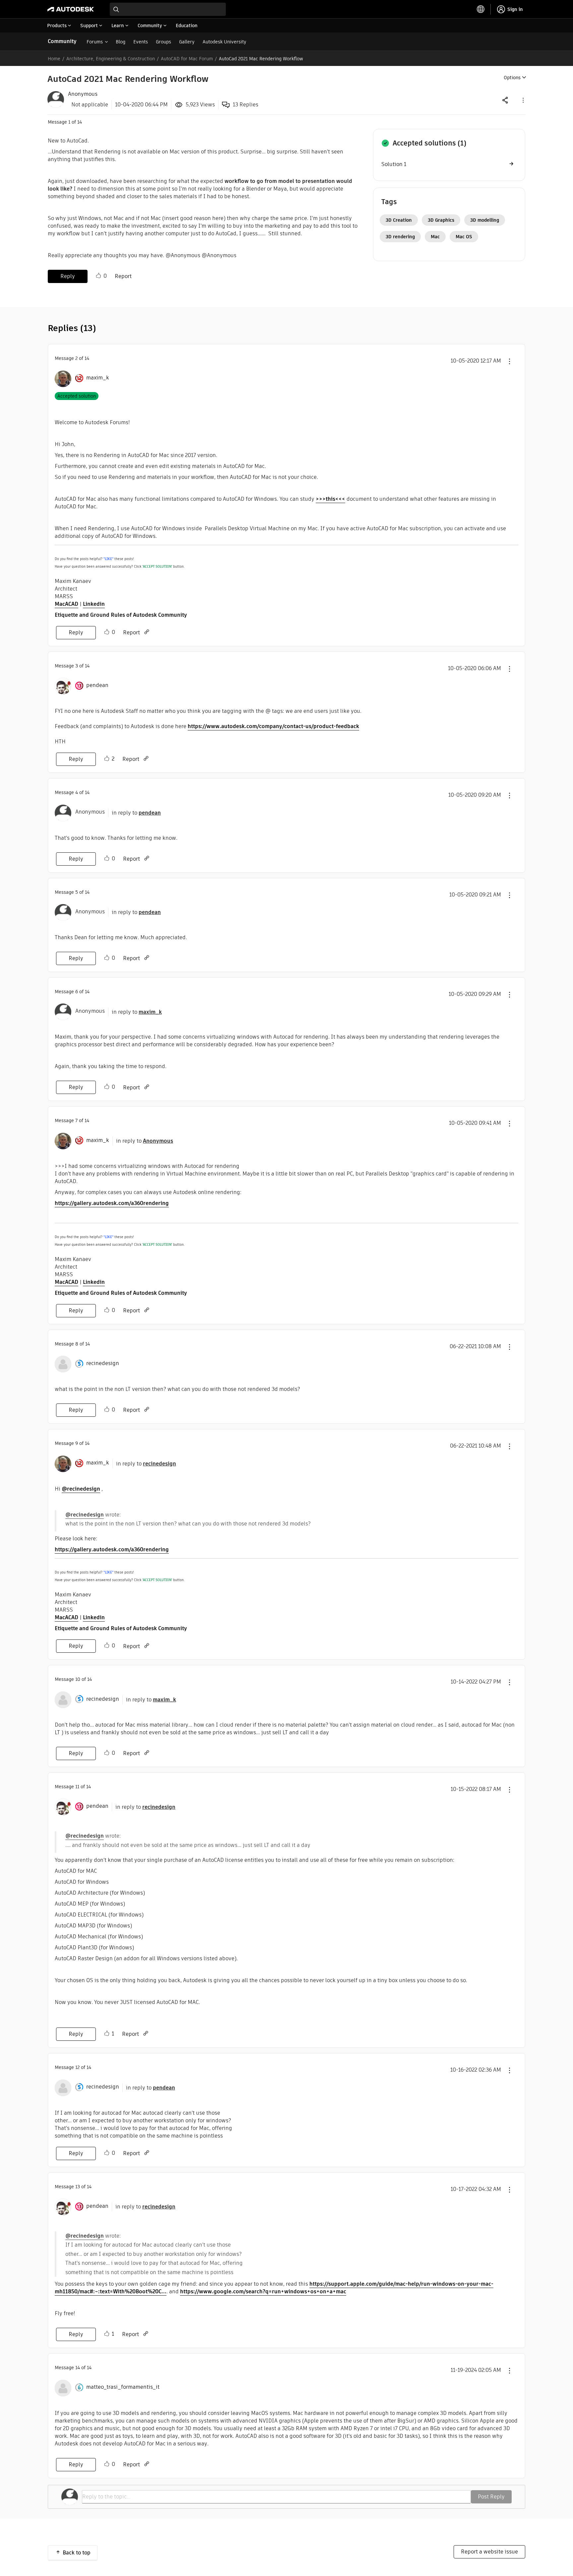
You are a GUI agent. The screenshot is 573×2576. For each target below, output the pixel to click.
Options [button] (512, 78)
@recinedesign (81, 1489)
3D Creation (399, 220)
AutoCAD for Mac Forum (187, 59)
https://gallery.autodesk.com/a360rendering (112, 1203)
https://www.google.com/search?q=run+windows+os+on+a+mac (263, 2291)
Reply (68, 276)
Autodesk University (224, 42)
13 (78, 2187)
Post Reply (491, 2497)
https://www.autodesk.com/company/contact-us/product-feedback (273, 726)
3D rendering (400, 237)
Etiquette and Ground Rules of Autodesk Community (121, 615)
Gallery (187, 42)
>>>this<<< (330, 499)
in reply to (136, 813)
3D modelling (485, 220)
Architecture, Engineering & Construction (111, 59)
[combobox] (168, 9)
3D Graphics (441, 220)
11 (77, 1787)
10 (78, 1679)
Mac (435, 237)
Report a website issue (489, 2552)
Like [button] (98, 276)
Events (141, 42)
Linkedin (94, 604)
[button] (523, 100)
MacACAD (66, 604)
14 (78, 2368)
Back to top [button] (77, 2553)
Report (123, 276)
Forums (95, 42)
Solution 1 (394, 164)
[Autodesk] (71, 9)
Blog (121, 42)
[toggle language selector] (481, 9)
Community (62, 41)
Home (54, 59)
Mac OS (464, 237)
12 (77, 2067)
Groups (163, 42)
